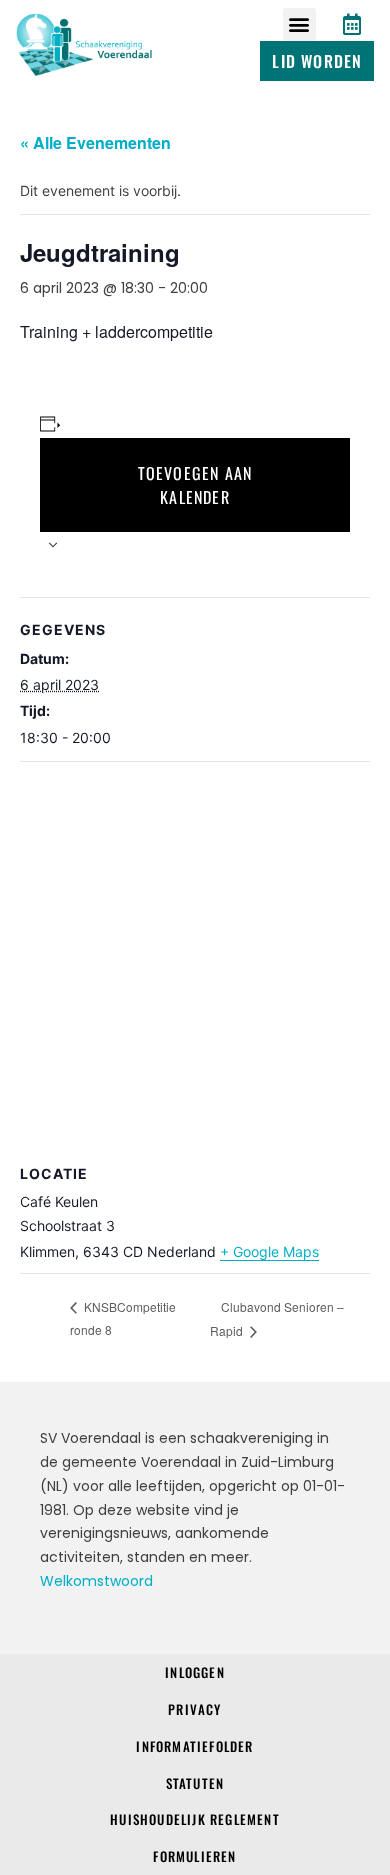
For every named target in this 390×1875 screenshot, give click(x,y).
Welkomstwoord (96, 1581)
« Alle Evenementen (95, 142)
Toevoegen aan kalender (195, 485)
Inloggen (195, 1672)
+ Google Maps (269, 1251)
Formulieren (194, 1856)
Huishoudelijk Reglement (195, 1819)
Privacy (194, 1709)
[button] (299, 24)
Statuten (195, 1783)
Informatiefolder (194, 1746)
